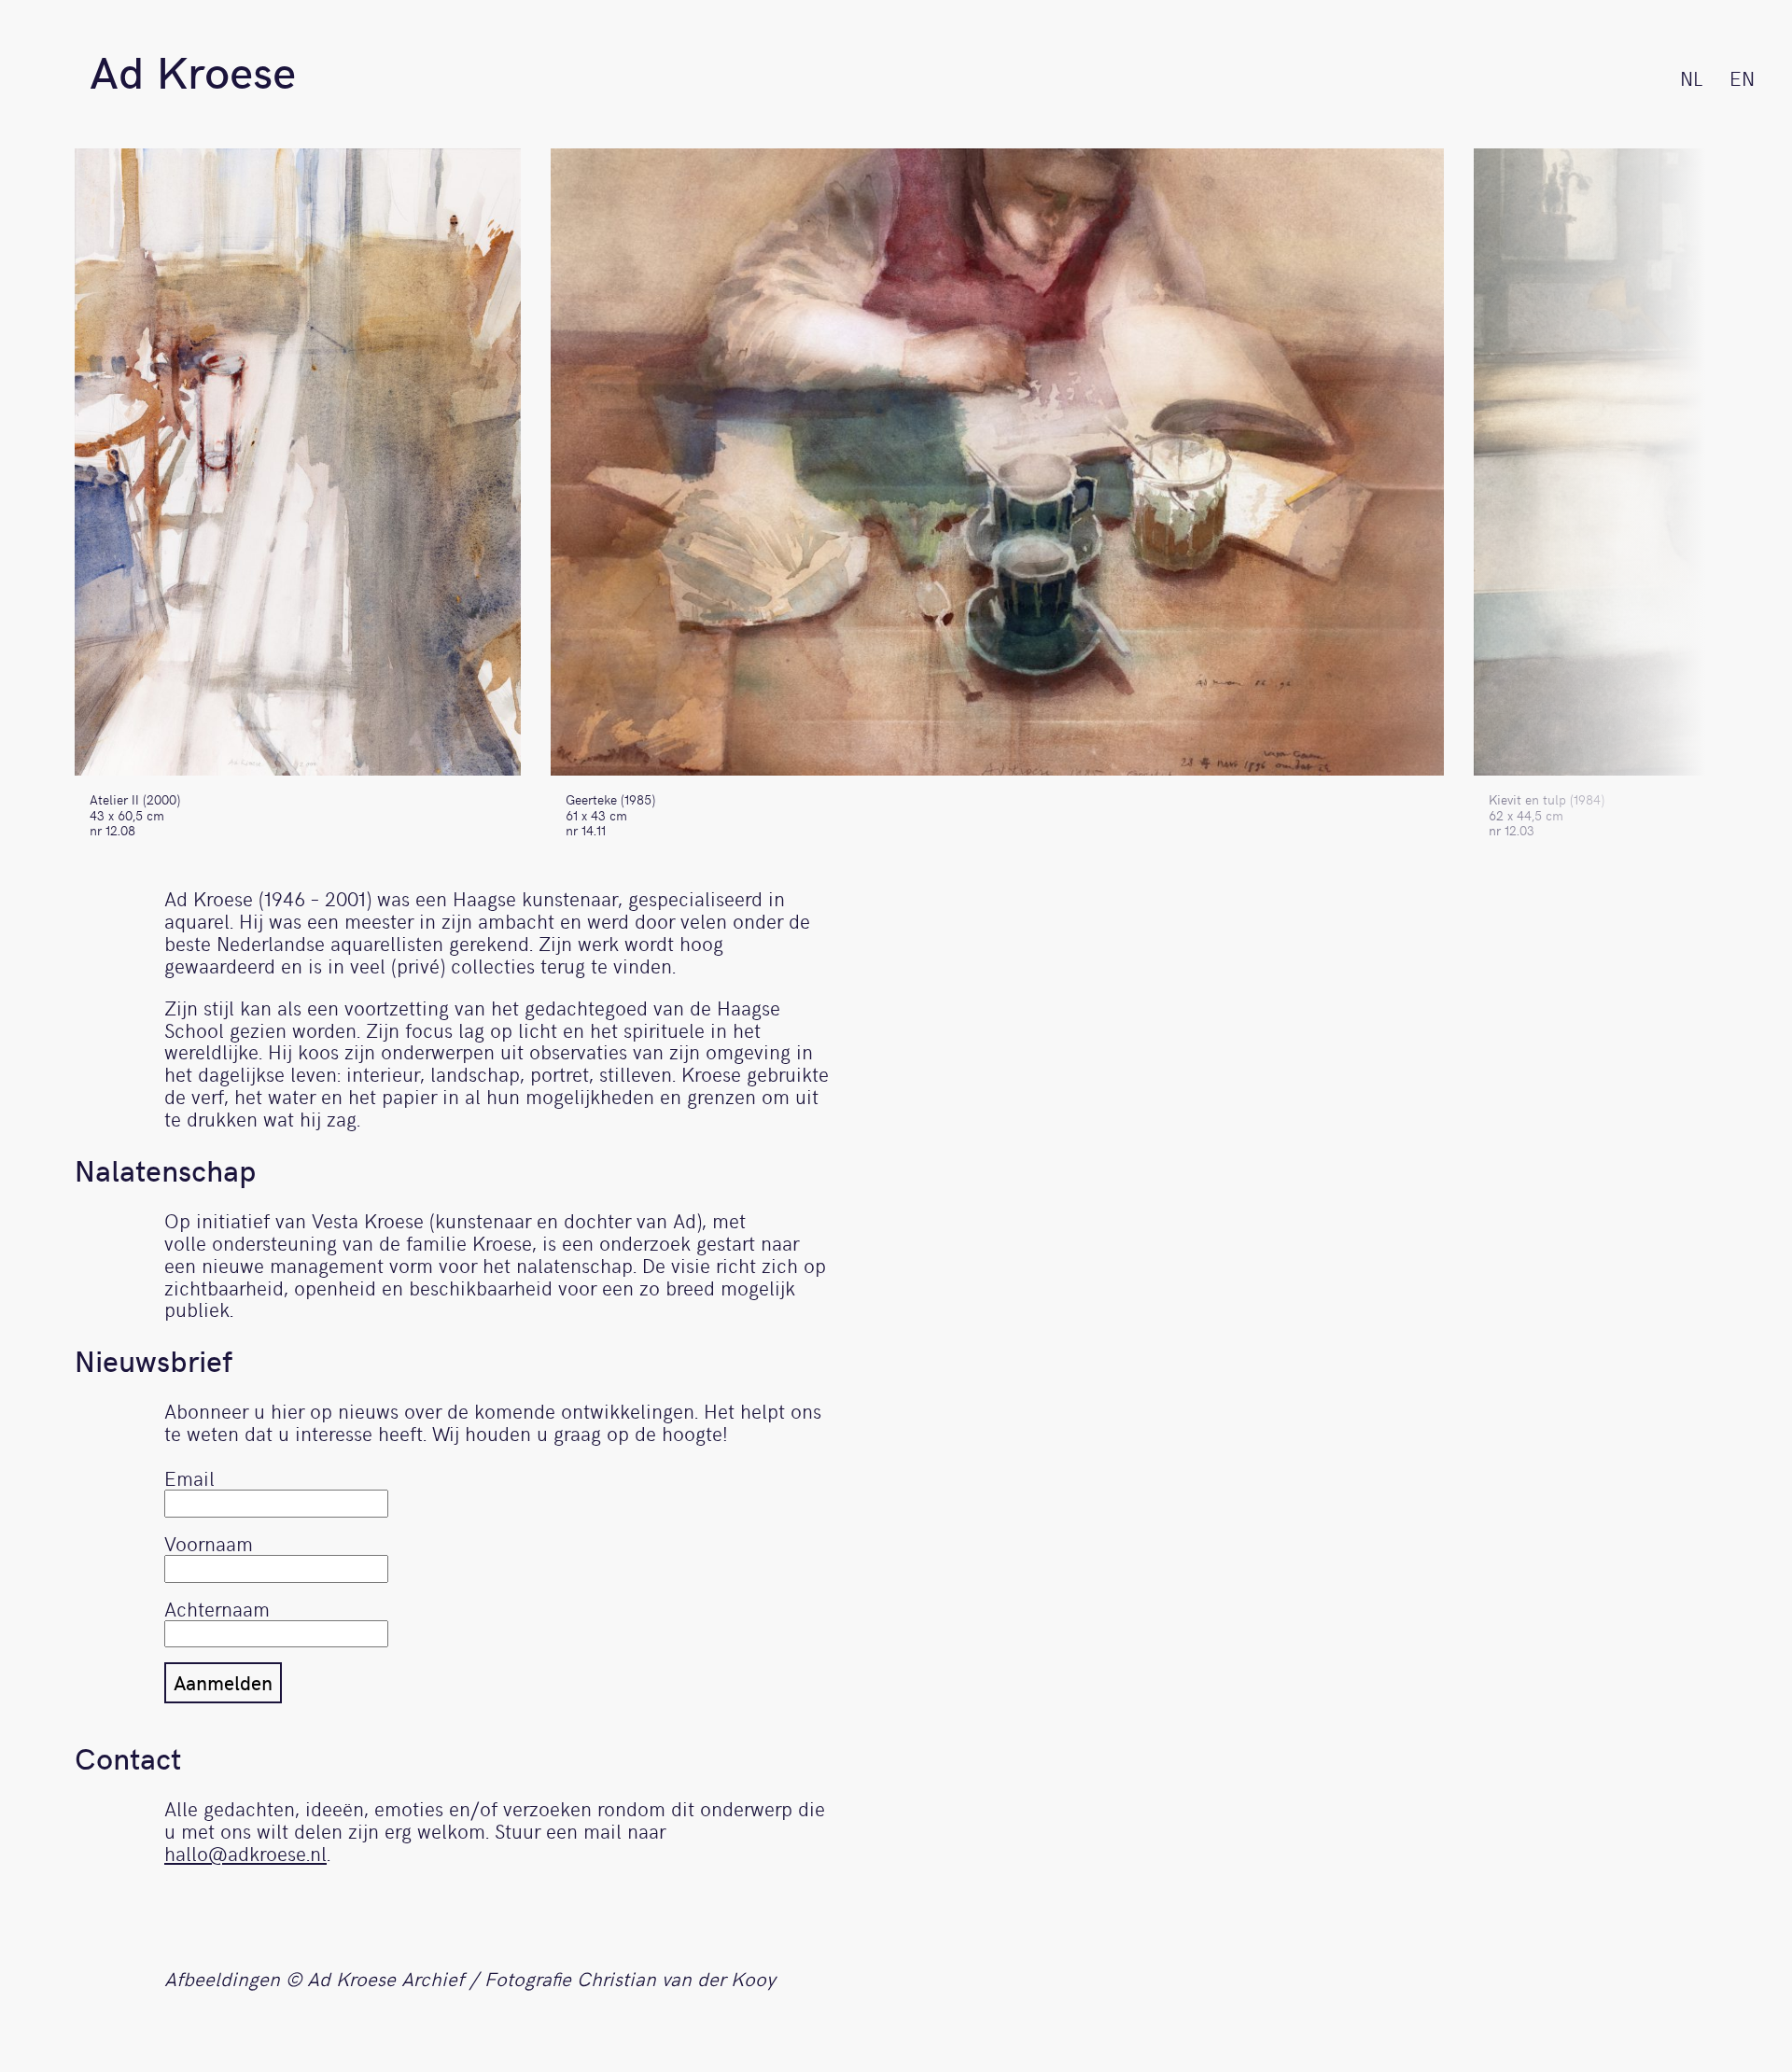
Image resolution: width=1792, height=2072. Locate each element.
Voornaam (209, 1543)
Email (189, 1478)
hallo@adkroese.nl (245, 1853)
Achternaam (217, 1609)
